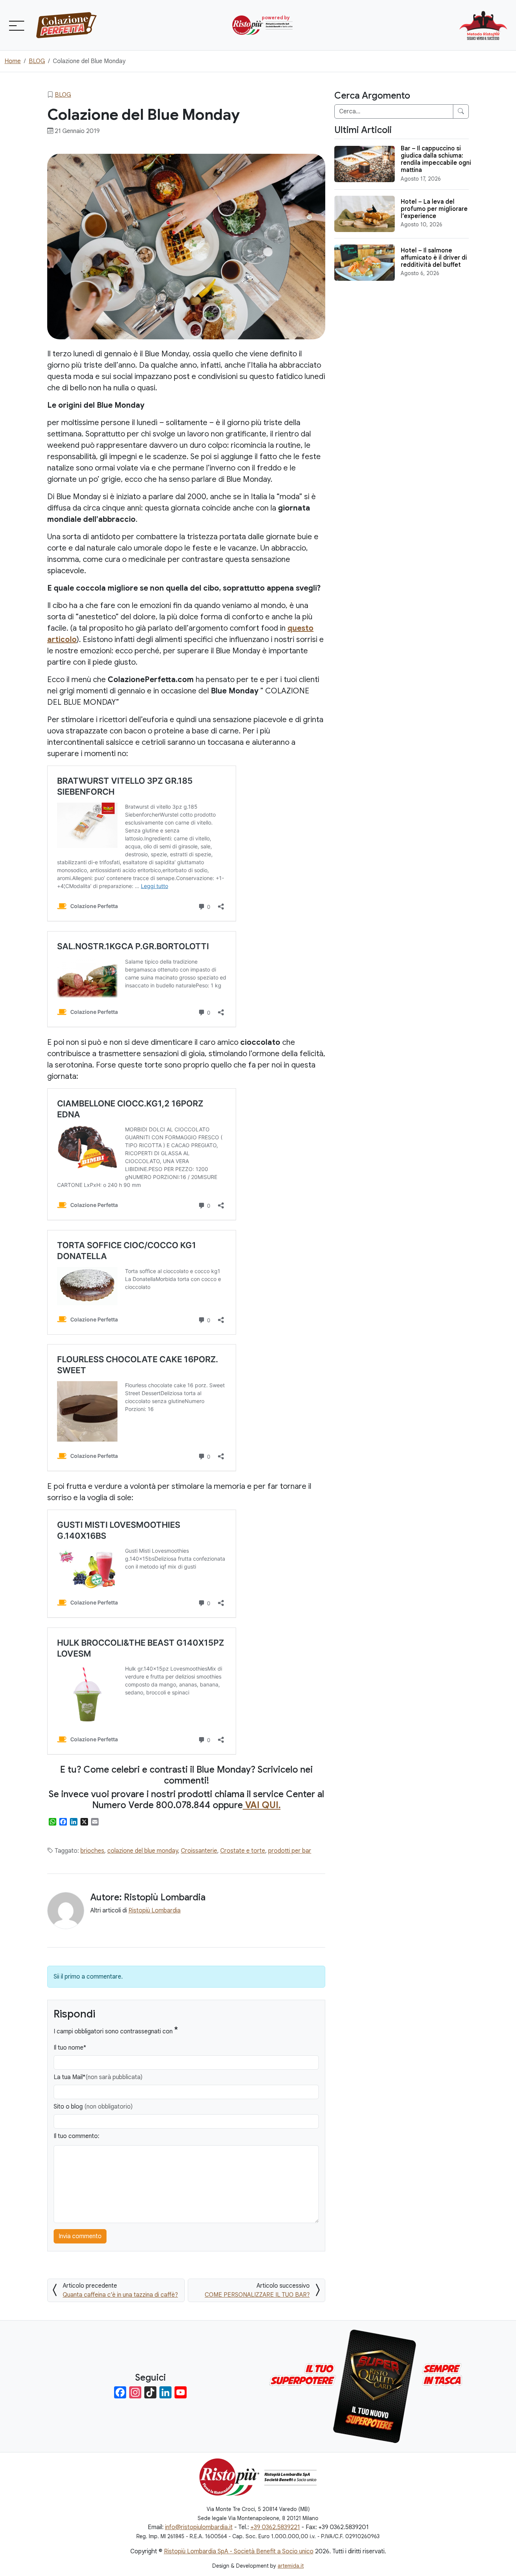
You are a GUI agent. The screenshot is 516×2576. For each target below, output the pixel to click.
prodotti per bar (290, 1851)
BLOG (63, 95)
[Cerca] (461, 111)
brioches (92, 1851)
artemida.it (291, 2566)
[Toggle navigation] (16, 25)
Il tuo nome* (70, 2048)
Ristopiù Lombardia (154, 1911)
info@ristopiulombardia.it (199, 2527)
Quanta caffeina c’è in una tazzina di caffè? (120, 2295)
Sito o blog (93, 2107)
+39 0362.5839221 (275, 2527)
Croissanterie (199, 1851)
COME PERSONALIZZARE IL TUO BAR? (257, 2295)
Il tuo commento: (76, 2136)
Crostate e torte (243, 1851)
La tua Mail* (98, 2077)
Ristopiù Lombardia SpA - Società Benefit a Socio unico (239, 2551)
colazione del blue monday (143, 1851)
